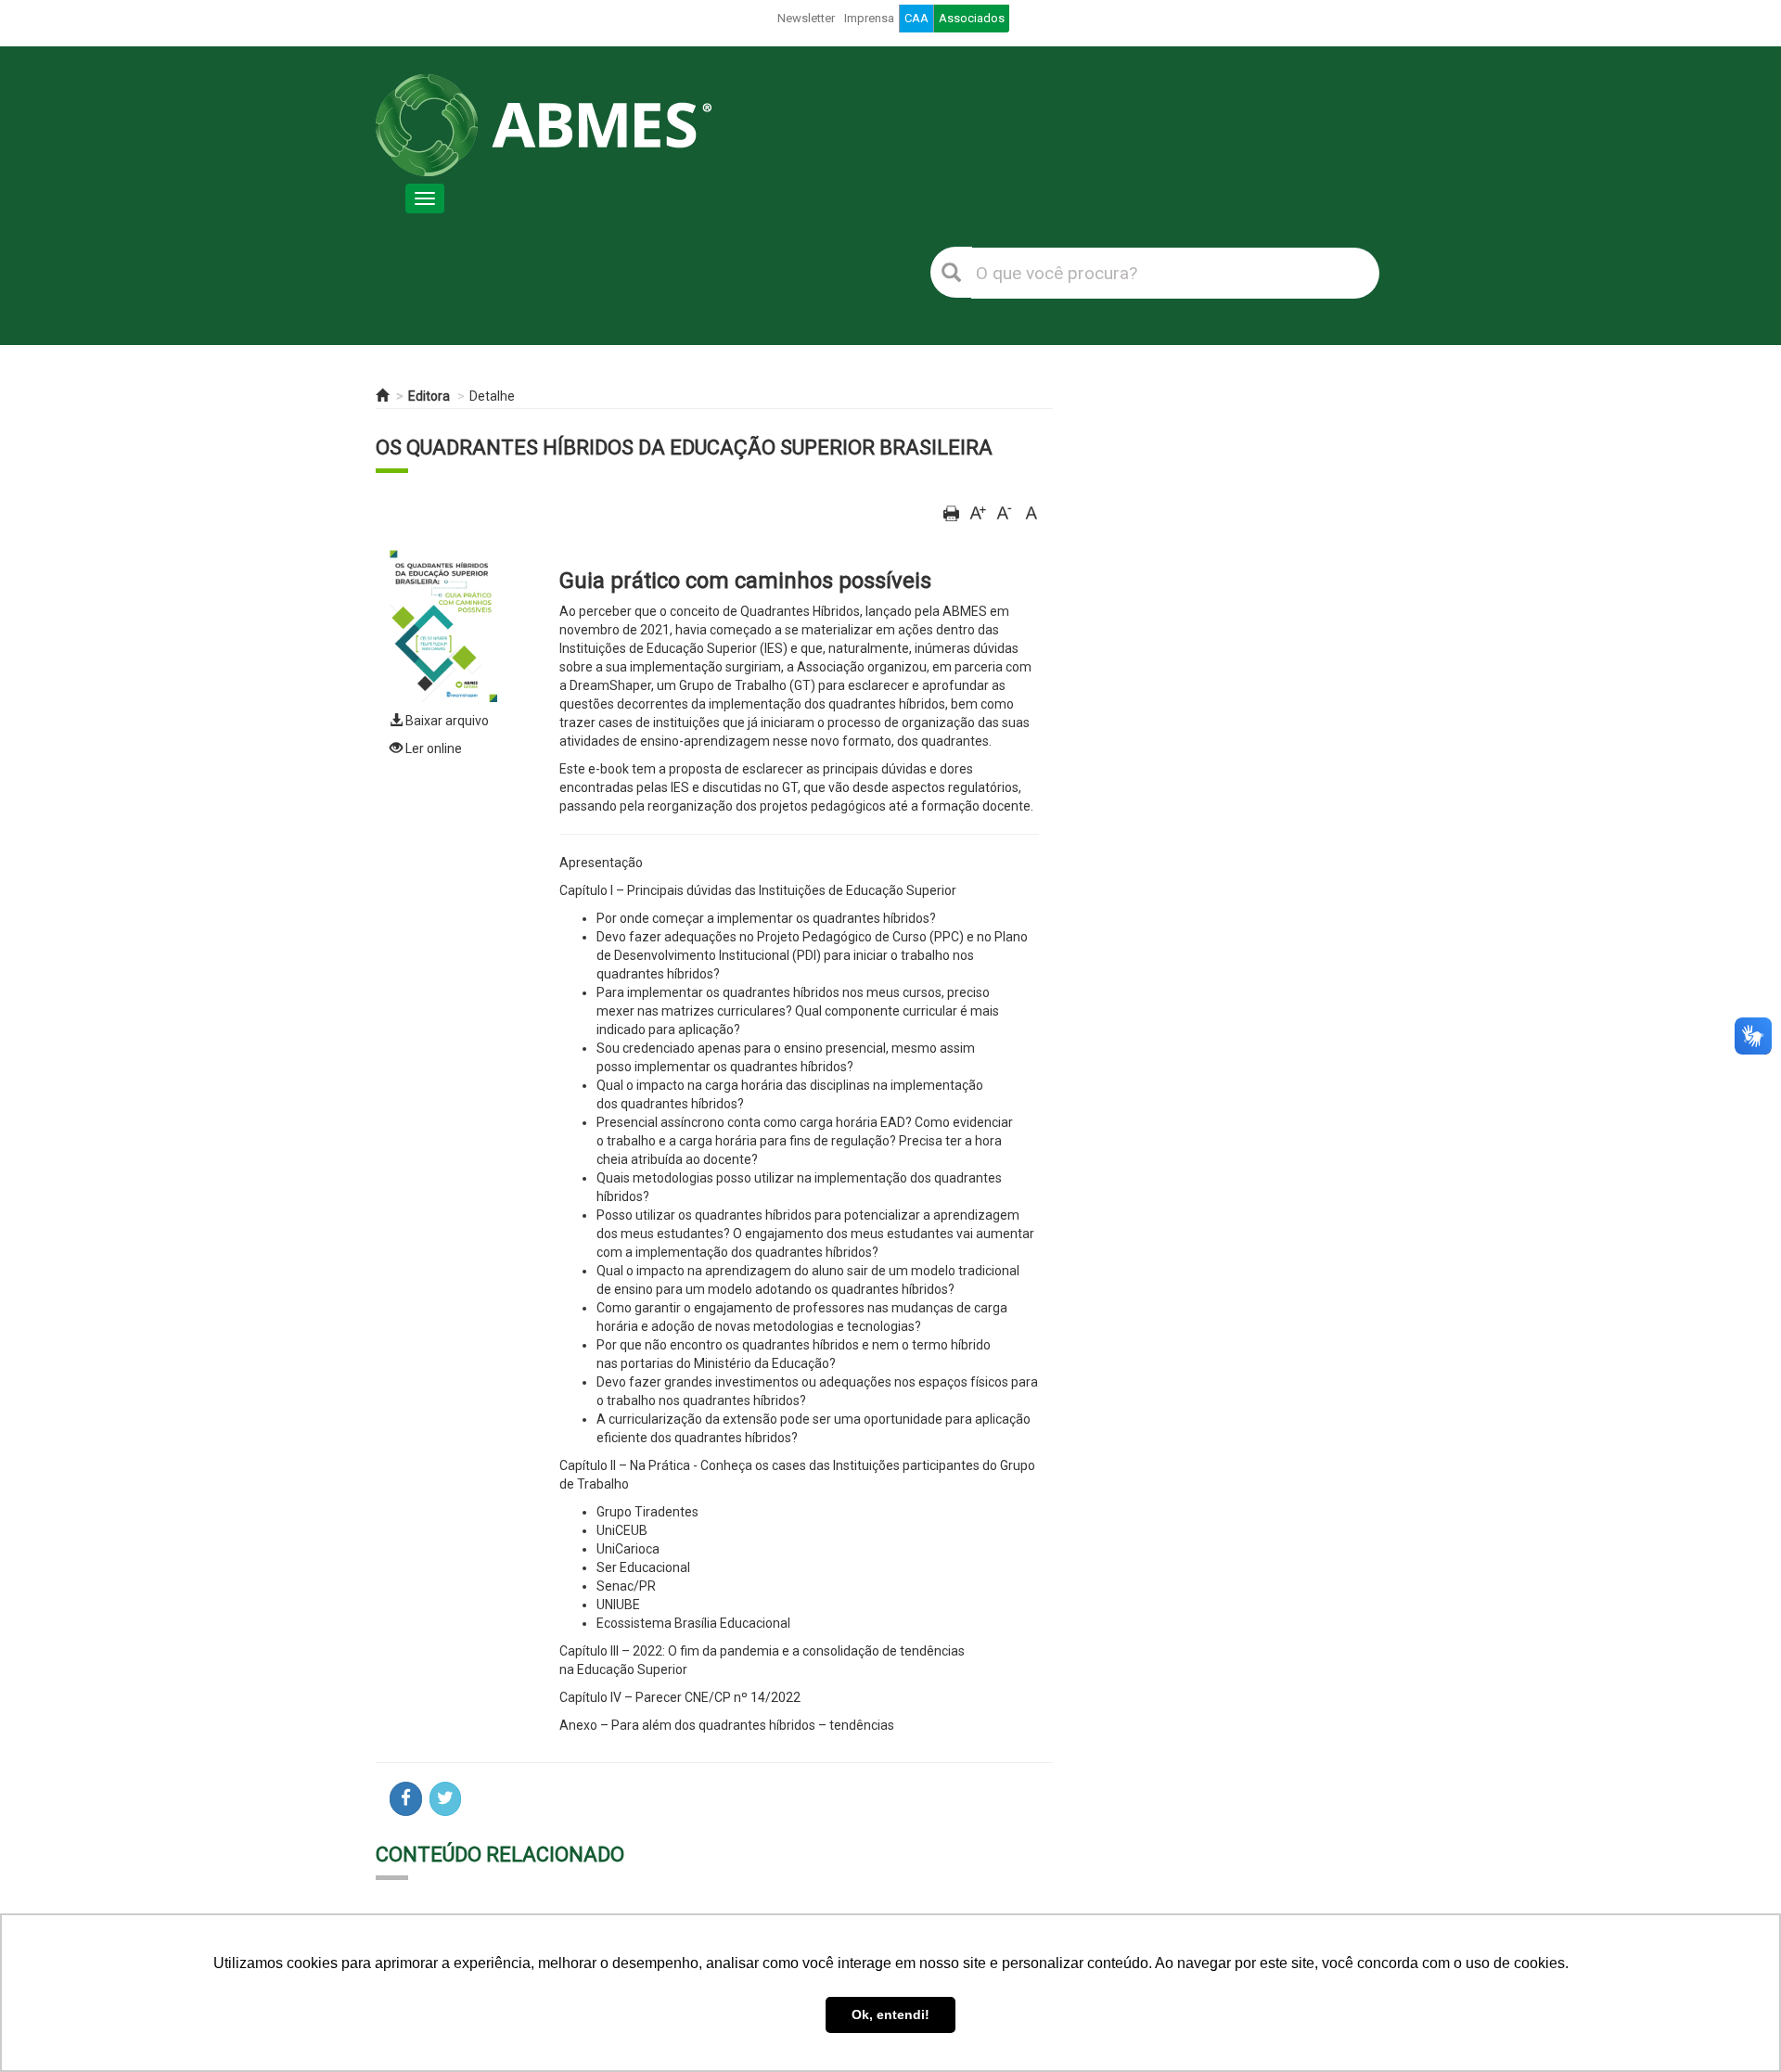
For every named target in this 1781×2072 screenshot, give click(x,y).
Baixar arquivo (446, 721)
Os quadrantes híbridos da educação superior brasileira (684, 448)
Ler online (432, 748)
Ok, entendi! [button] (890, 2014)
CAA (916, 18)
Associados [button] (972, 18)
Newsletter (806, 18)
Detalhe (492, 396)
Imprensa (869, 18)
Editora (429, 396)
